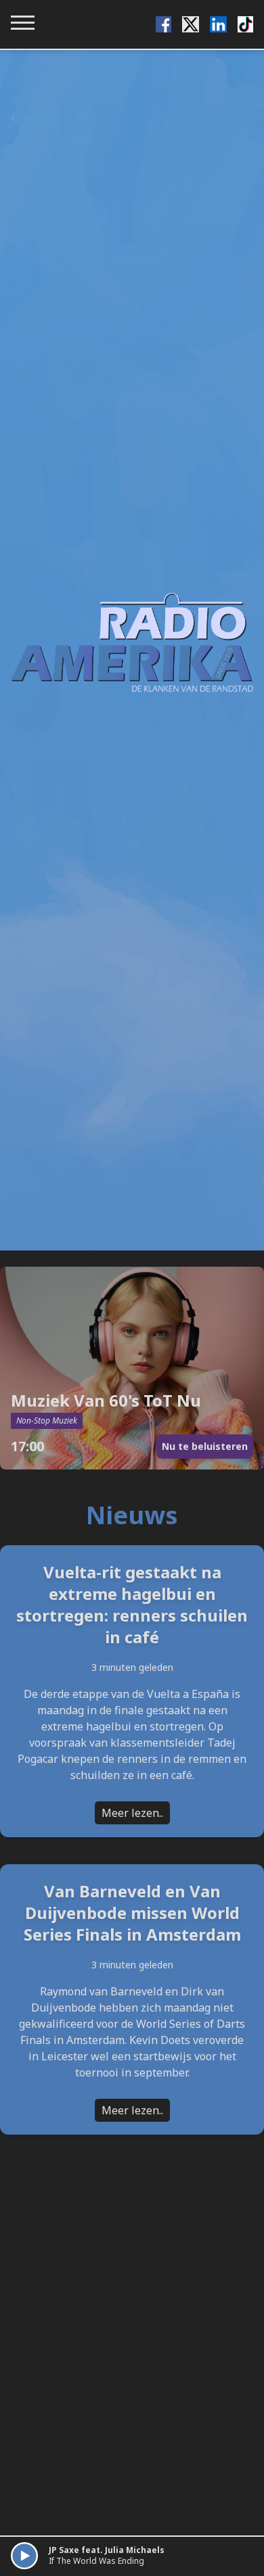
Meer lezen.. (132, 1813)
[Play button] (24, 2556)
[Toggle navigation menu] (23, 23)
